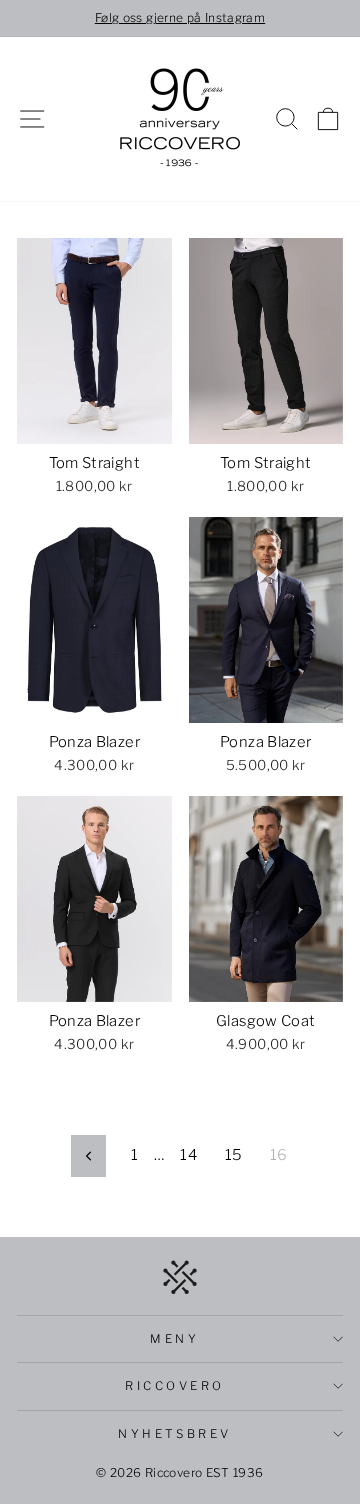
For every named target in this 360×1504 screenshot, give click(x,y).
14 (188, 1155)
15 (234, 1155)
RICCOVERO (175, 1386)
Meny (174, 1339)
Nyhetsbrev (174, 1434)
